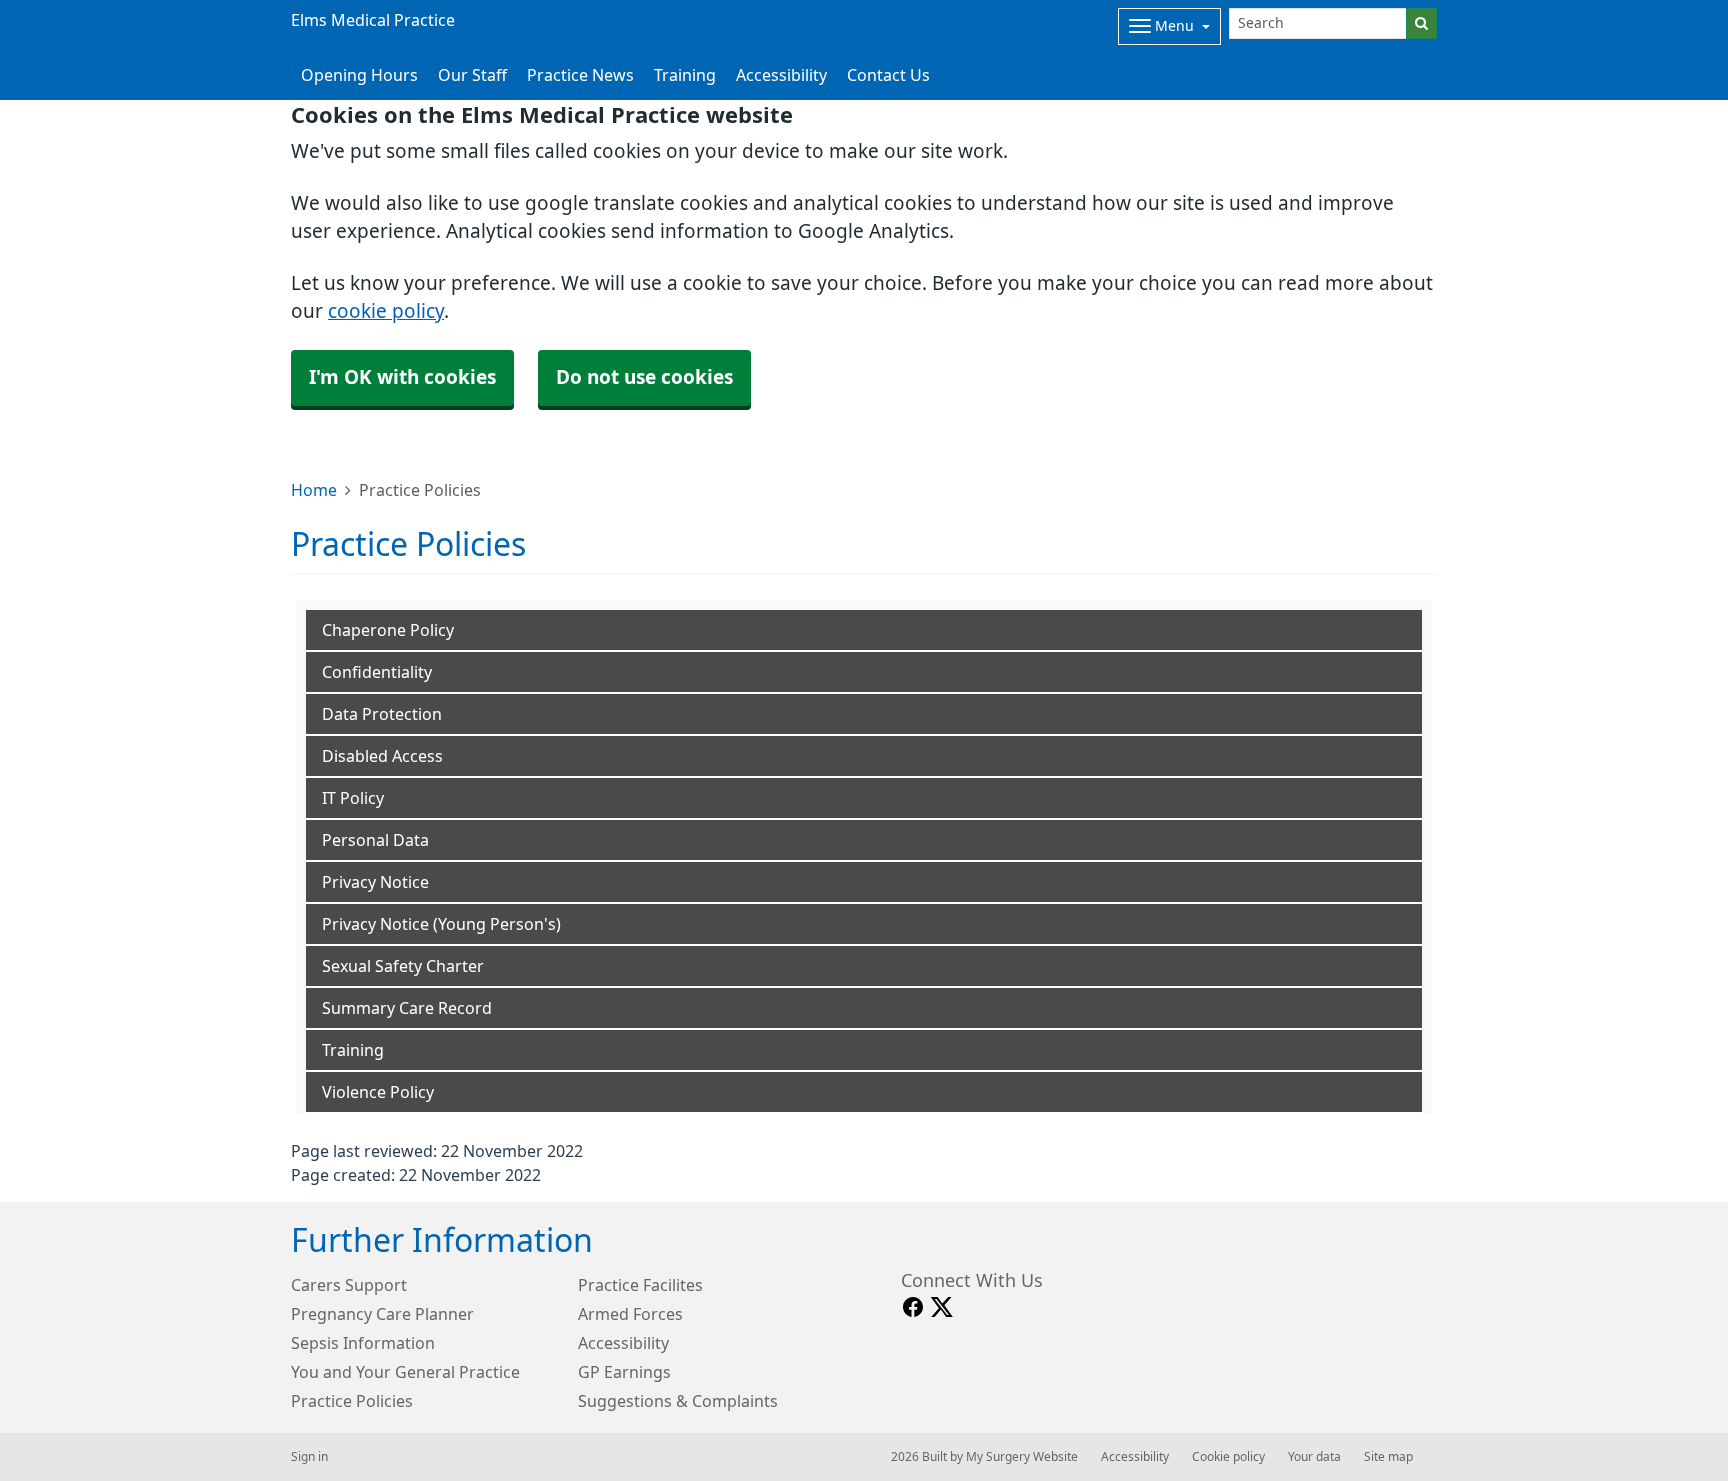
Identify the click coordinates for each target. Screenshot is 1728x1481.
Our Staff (472, 75)
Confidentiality (377, 672)
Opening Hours (359, 75)
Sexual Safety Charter (403, 966)
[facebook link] (913, 1307)
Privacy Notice (375, 882)
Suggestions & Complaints (678, 1401)
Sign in (309, 1457)
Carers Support (349, 1285)
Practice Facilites (640, 1285)
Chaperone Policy (388, 630)
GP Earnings (624, 1372)
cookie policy (386, 311)
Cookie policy (1228, 1457)
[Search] (1421, 23)
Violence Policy (378, 1092)
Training (685, 75)
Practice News (580, 75)
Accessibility (781, 75)
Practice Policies (352, 1401)
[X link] (942, 1307)
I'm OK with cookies (402, 377)
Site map (1388, 1457)
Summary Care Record (407, 1008)
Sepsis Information (363, 1343)
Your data (1314, 1457)
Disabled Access (382, 756)
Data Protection (382, 714)
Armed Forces (630, 1314)
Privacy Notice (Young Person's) (441, 924)
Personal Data (375, 840)
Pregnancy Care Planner (382, 1314)
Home (314, 490)
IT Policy (353, 798)
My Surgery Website (1022, 1457)
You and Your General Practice (405, 1372)
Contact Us (888, 75)
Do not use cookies (644, 377)
